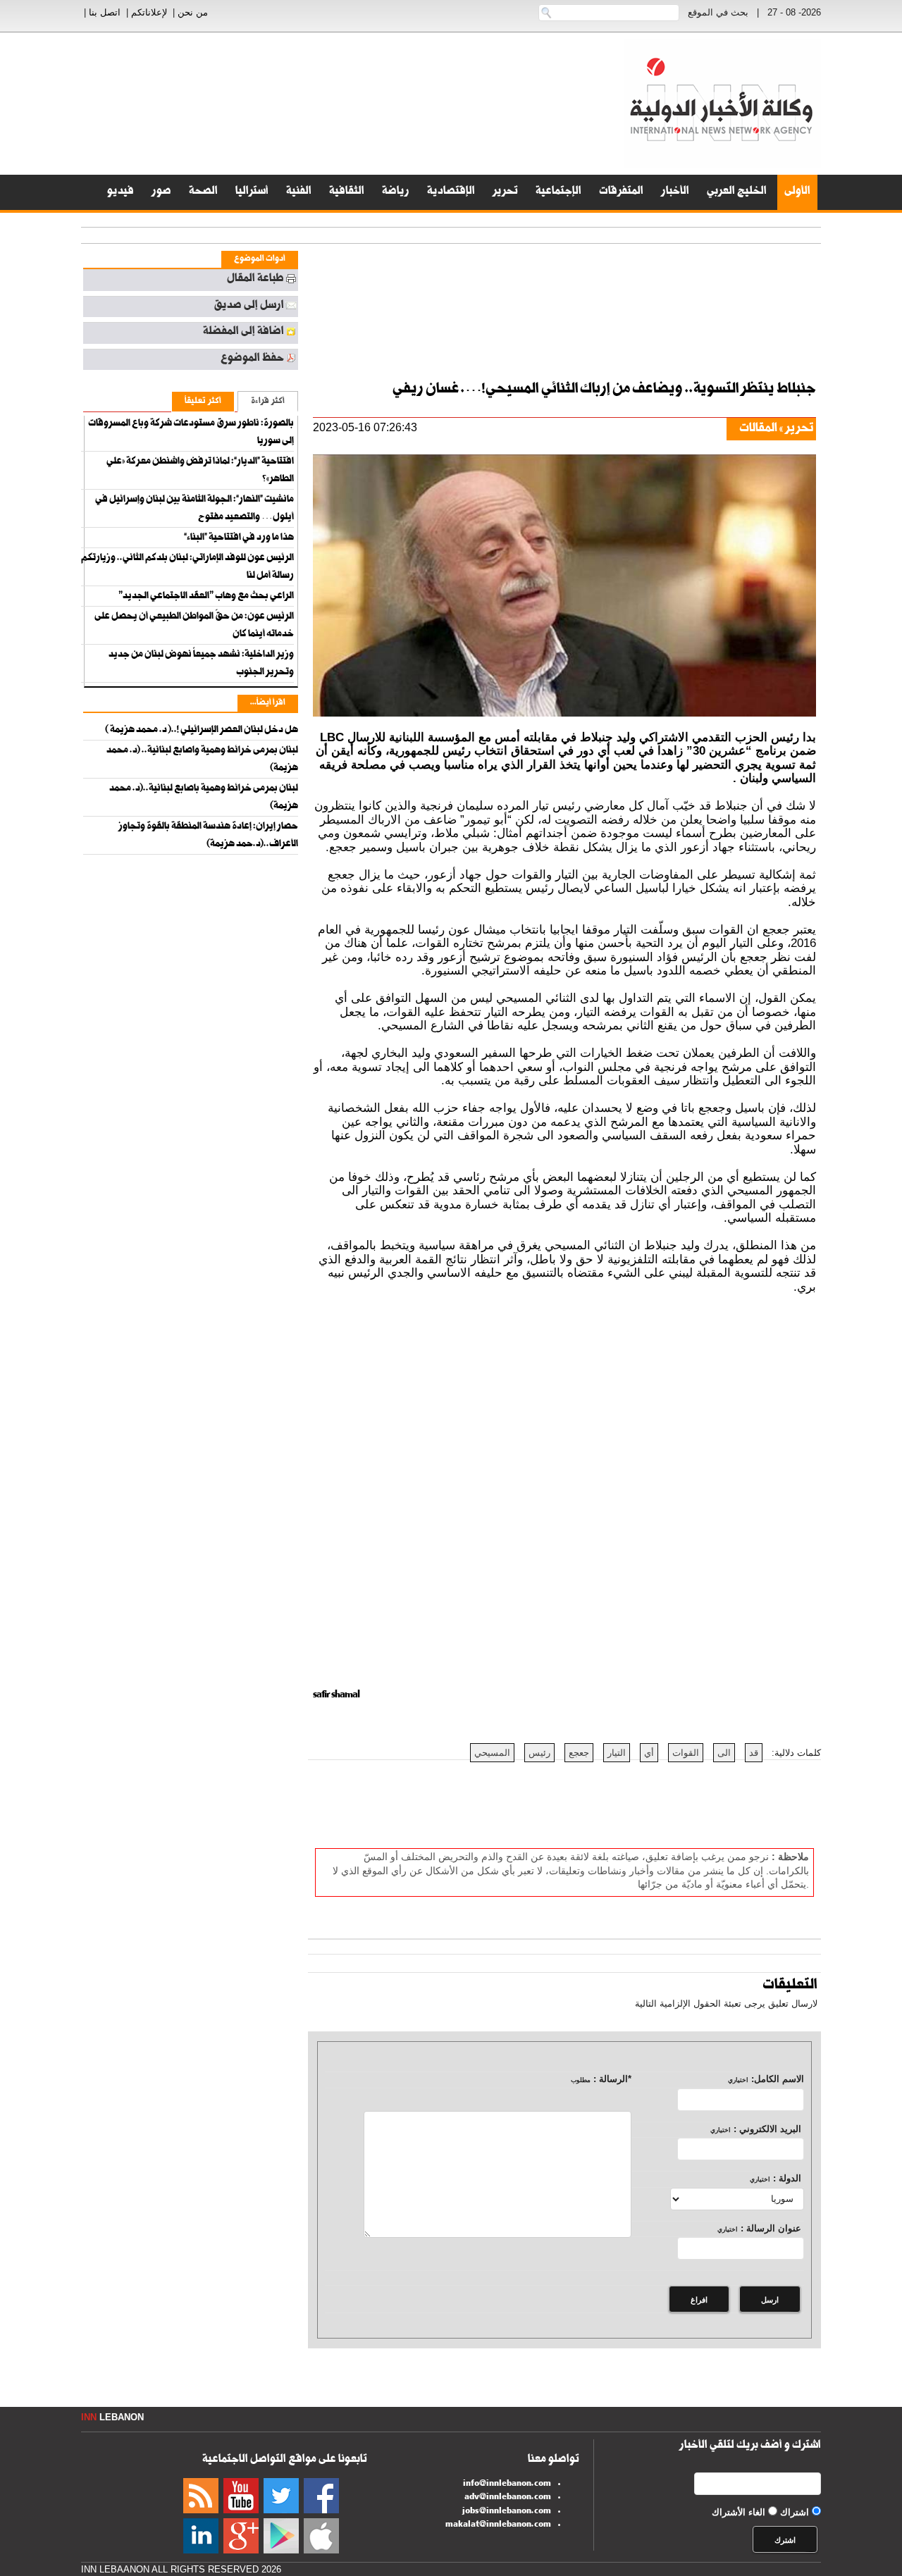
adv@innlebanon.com (508, 2498)
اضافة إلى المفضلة (243, 333)
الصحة (203, 192)
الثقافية (347, 192)
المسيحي (492, 1753)
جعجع (579, 1753)
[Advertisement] (846, 352)
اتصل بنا (105, 12)
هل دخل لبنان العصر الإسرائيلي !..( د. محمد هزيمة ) (202, 731)
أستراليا (252, 192)
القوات (686, 1753)
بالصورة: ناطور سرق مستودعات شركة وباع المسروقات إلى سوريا (191, 433)
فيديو (121, 192)
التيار (617, 1753)
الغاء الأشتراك (739, 2512)
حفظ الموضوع (252, 359)
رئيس (539, 1753)
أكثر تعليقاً (203, 402)
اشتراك (795, 2512)
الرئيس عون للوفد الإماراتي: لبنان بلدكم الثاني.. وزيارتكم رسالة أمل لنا (187, 568)
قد (754, 1753)
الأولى (797, 192)
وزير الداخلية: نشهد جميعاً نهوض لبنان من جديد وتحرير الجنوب (201, 664)
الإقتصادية (451, 192)
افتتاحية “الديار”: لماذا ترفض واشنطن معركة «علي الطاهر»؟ (200, 471)
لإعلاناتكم (149, 12)
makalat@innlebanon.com (498, 2525)
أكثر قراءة (268, 402)
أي (649, 1753)
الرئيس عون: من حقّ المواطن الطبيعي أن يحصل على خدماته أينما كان (194, 626)
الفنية (299, 192)
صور (161, 192)
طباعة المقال (255, 280)
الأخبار (675, 192)
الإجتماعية (558, 192)
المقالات (758, 429)
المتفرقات (621, 192)
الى (724, 1753)
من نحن (193, 12)
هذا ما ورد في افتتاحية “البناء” (239, 538)
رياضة (396, 192)
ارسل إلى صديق (249, 306)
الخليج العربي (737, 192)
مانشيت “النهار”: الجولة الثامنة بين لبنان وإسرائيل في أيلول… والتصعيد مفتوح (194, 509)
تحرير (505, 192)
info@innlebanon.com (507, 2484)
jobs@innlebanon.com (507, 2512)
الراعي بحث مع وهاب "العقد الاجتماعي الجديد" (206, 597)
